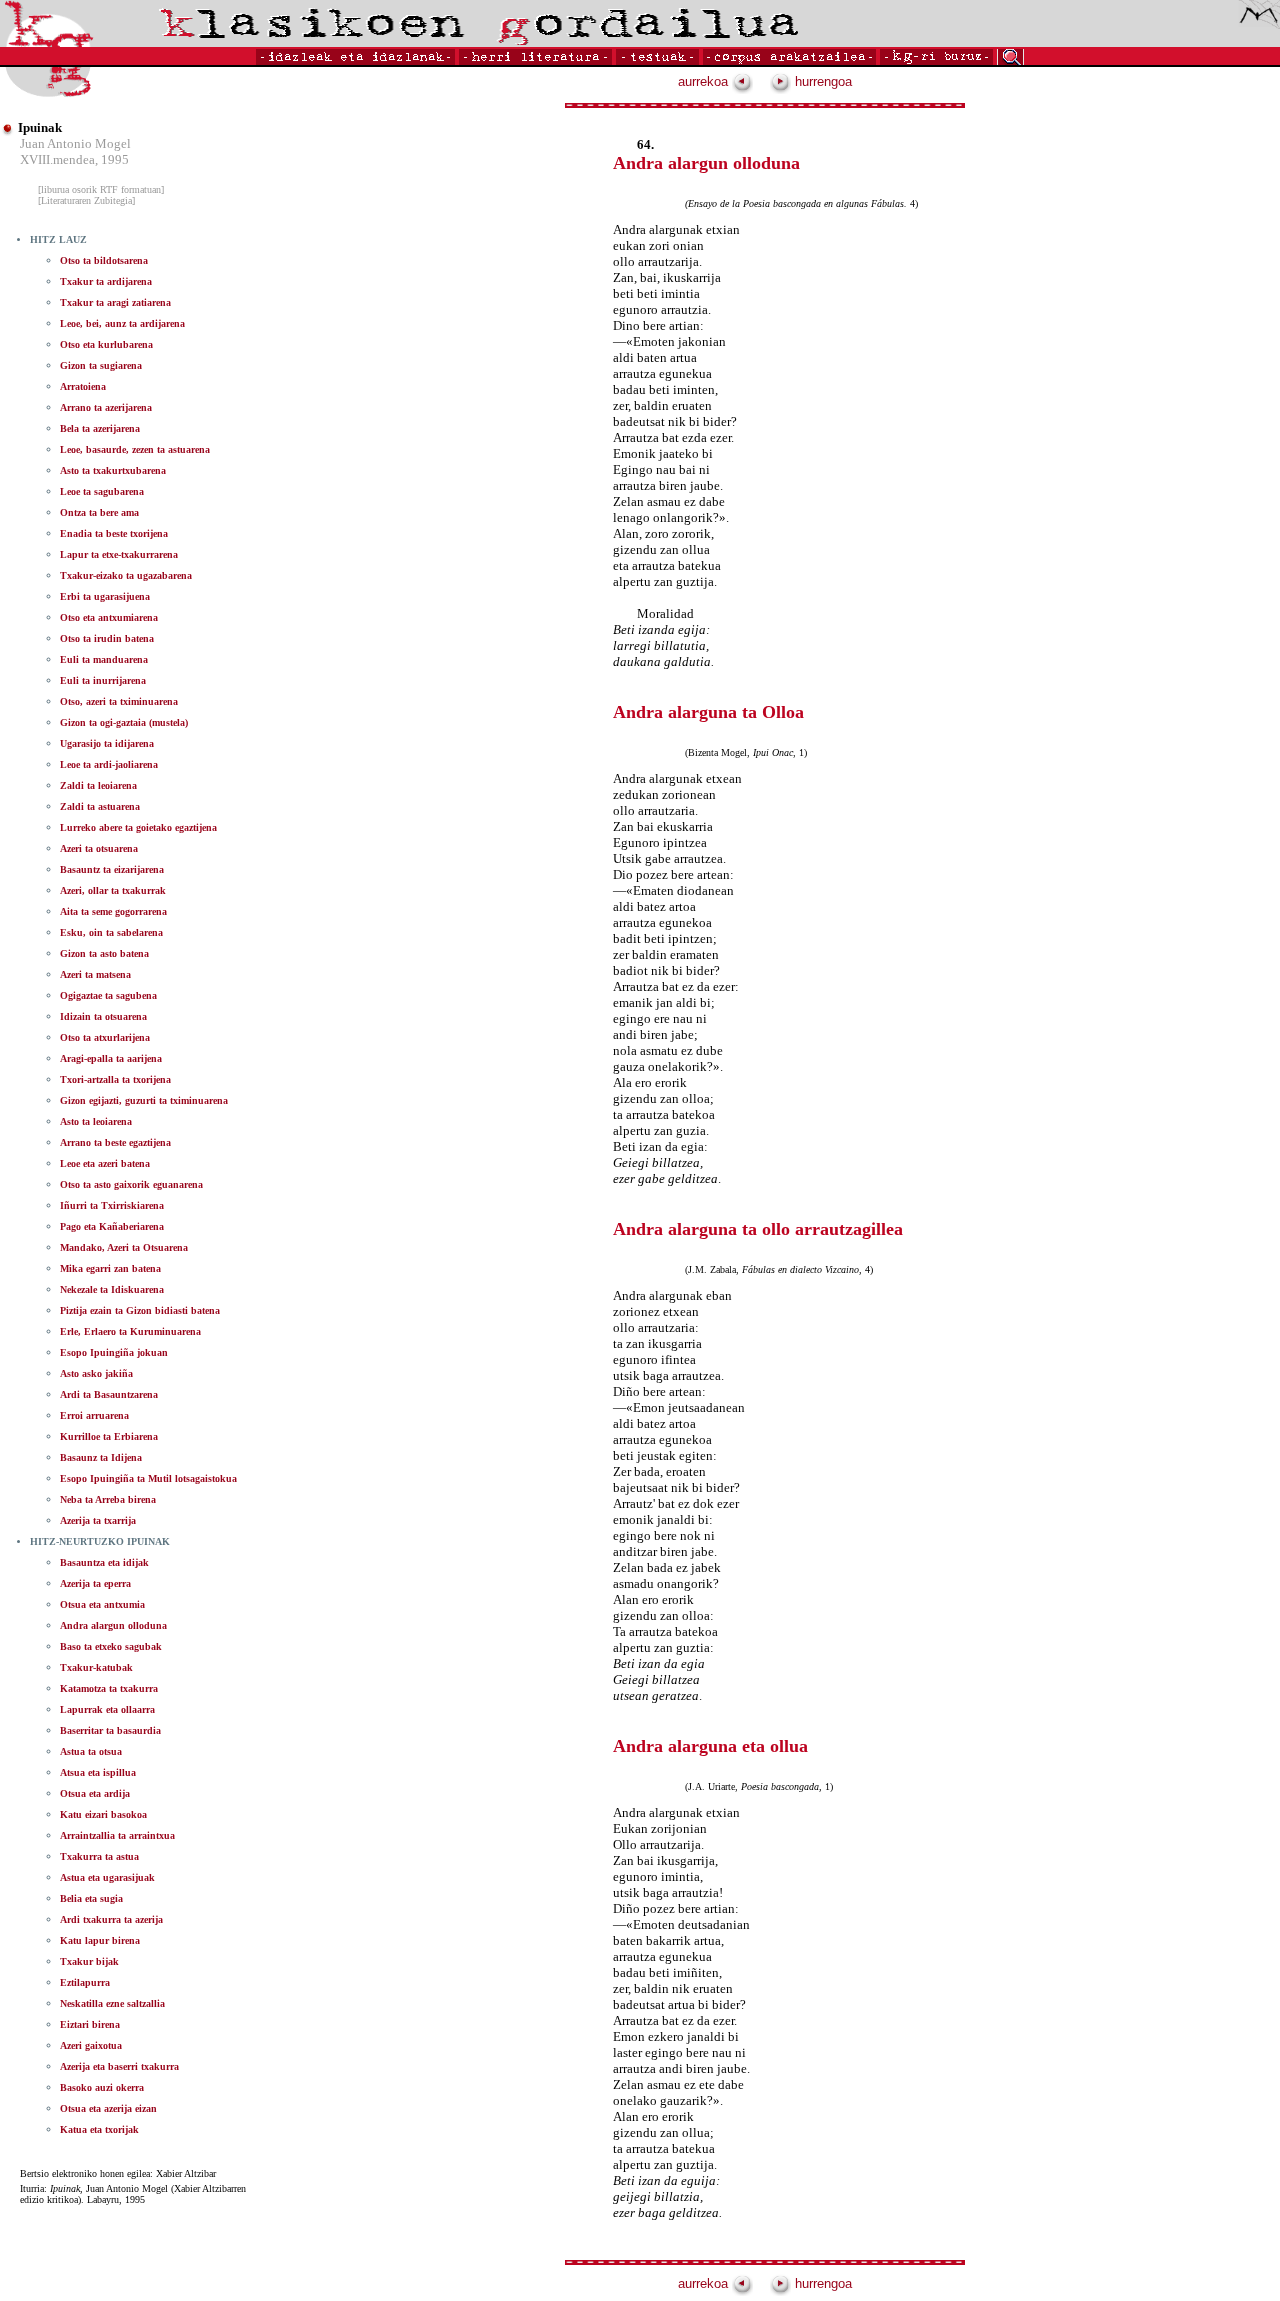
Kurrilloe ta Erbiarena (109, 1436)
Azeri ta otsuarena (99, 848)
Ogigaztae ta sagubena (108, 995)
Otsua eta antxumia (102, 1604)
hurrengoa (821, 81)
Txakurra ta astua (99, 1856)
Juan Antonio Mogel (75, 143)
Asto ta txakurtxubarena (113, 470)
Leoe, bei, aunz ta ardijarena (122, 323)
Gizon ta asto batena (104, 953)
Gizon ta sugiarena (101, 365)
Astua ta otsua (91, 1751)
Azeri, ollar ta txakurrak (113, 890)
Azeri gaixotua (91, 2045)
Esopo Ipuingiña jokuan (114, 1352)
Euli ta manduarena (104, 659)
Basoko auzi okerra (102, 2087)
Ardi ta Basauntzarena (109, 1394)
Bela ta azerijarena (100, 428)
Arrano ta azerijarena (106, 407)
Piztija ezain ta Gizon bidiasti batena (140, 1310)
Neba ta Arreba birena (108, 1499)
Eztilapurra (85, 1982)
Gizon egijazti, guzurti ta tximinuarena (144, 1100)
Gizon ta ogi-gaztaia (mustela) (124, 722)
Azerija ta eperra (95, 1583)
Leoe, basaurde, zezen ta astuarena (135, 449)
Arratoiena (83, 386)
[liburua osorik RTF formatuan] (101, 189)
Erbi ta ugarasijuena (105, 596)
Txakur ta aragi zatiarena (115, 302)
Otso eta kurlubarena (106, 344)
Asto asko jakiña (96, 1373)
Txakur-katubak (96, 1667)
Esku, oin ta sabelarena (111, 932)
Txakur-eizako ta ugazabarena (126, 575)
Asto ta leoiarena (96, 1121)
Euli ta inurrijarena (103, 680)
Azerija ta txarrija (98, 1520)
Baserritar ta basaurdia (110, 1730)
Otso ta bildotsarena (104, 260)
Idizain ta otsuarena (103, 1016)
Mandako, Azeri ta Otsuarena (124, 1247)
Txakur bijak (89, 1961)
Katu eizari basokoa (103, 1814)
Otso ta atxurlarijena (105, 1037)
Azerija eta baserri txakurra (119, 2066)
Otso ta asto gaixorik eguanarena (131, 1184)
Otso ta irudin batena (107, 638)
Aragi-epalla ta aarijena (111, 1058)
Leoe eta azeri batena (105, 1163)
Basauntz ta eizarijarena (112, 869)
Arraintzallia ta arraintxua (117, 1835)
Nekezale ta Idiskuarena (112, 1289)
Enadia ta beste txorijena (114, 533)
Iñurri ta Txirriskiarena (112, 1205)
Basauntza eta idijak (104, 1562)
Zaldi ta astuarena (100, 806)
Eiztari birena (90, 2024)
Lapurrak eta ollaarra (107, 1709)
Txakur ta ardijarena (106, 281)
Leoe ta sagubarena (102, 491)
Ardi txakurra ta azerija (111, 1919)
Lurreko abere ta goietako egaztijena (138, 827)
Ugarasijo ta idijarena (107, 743)
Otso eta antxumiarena (109, 617)
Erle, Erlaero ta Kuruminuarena (130, 1331)
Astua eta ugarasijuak (107, 1877)
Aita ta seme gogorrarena (113, 911)
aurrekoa (705, 81)
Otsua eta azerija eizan (108, 2108)
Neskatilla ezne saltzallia (112, 2003)
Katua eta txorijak (99, 2129)
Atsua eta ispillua (98, 1772)
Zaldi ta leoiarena (98, 785)
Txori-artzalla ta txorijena (115, 1079)
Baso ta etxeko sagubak (111, 1646)
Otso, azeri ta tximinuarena (119, 701)
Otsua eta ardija (95, 1793)
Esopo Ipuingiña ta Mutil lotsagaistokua (148, 1478)
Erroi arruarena (94, 1415)
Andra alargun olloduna (113, 1625)
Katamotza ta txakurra (109, 1688)
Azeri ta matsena (95, 974)
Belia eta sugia (91, 1898)
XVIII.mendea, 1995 (74, 159)
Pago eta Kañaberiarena (112, 1226)
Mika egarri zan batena (110, 1268)
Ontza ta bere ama (99, 512)
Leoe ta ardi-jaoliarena (109, 764)
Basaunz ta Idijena (101, 1457)
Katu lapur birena (100, 1940)
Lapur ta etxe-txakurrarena (119, 554)
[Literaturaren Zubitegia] (86, 200)
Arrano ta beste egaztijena (115, 1142)
